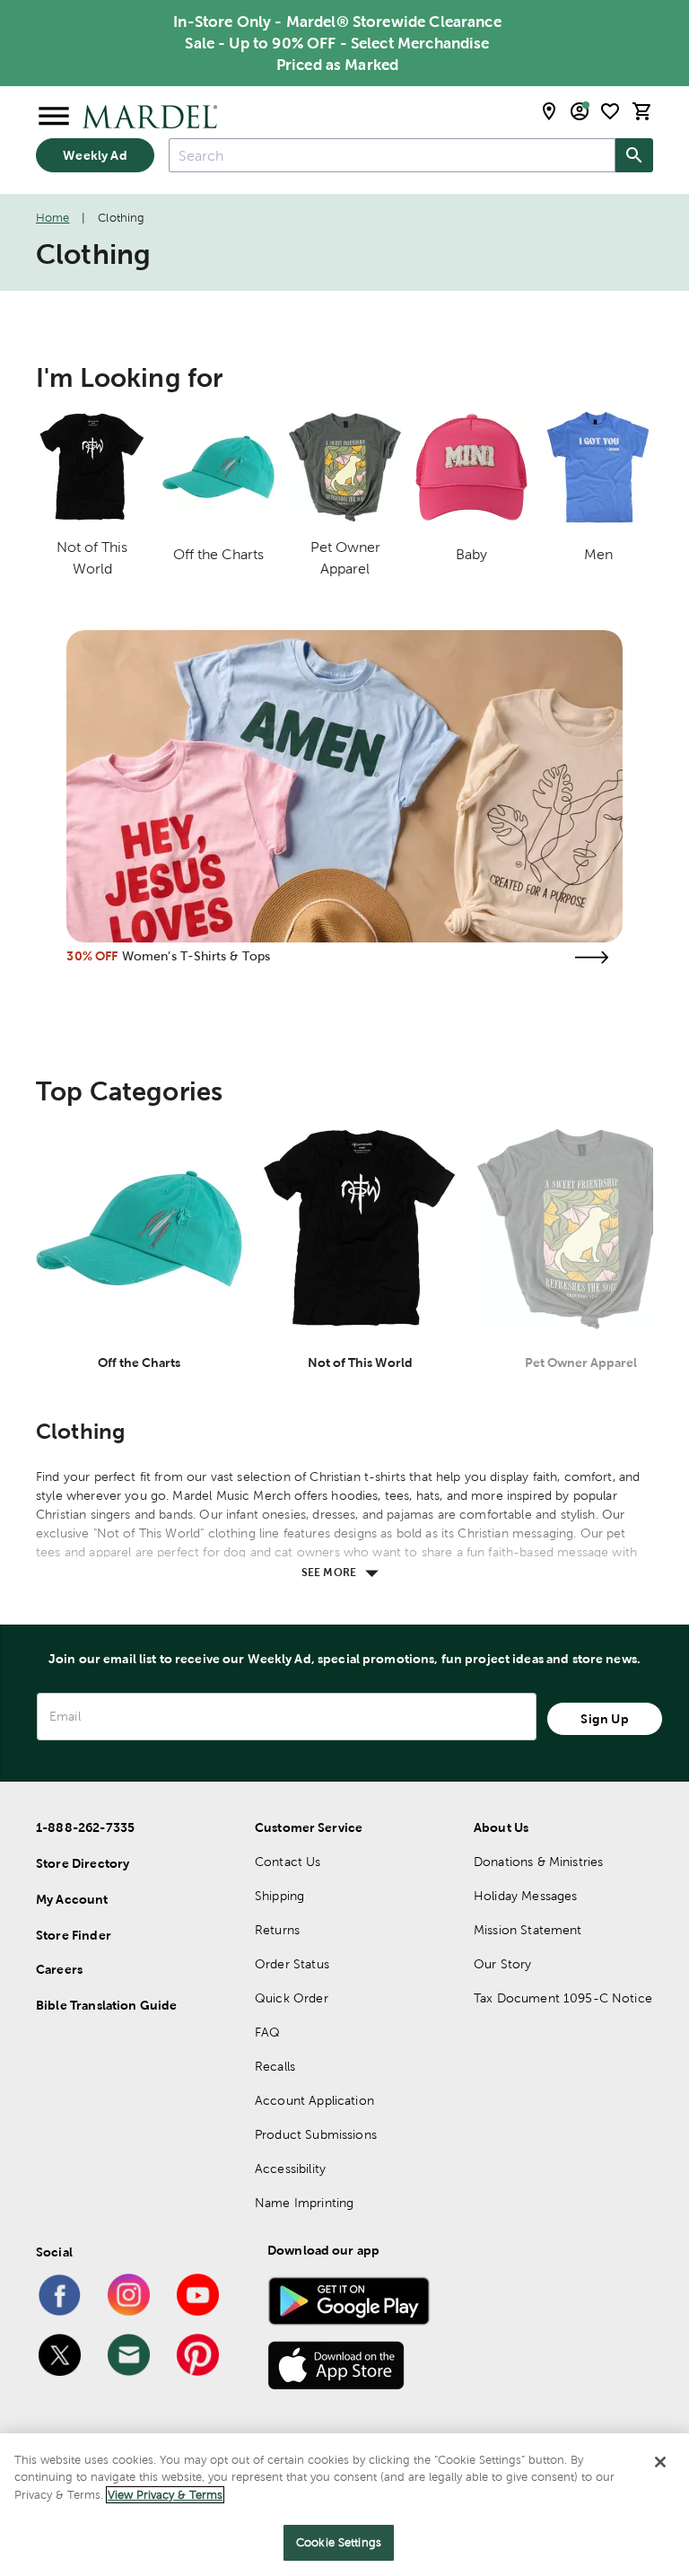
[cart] (642, 111)
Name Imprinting (304, 2203)
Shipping (279, 1896)
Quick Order (292, 1998)
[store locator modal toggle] (549, 111)
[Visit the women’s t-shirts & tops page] (592, 957)
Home (53, 218)
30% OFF (92, 956)
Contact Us (288, 1862)
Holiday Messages (525, 1896)
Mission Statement (528, 1930)
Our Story (502, 1964)
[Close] (660, 2462)
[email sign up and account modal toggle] (580, 111)
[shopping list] (610, 111)
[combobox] (392, 155)
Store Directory (83, 1863)
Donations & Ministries (538, 1862)
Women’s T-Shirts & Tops (196, 956)
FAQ (267, 2032)
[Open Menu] (54, 117)
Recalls (275, 2066)
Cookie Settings (339, 2542)
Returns (277, 1930)
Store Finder (74, 1935)
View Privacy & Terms (165, 2495)
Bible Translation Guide (106, 2005)
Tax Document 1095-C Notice (563, 1998)
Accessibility (290, 2169)
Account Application (314, 2100)
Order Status (292, 1964)
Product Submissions (316, 2134)
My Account (72, 1899)
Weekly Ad (95, 155)
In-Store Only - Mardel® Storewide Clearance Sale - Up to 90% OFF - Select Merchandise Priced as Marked (337, 43)
